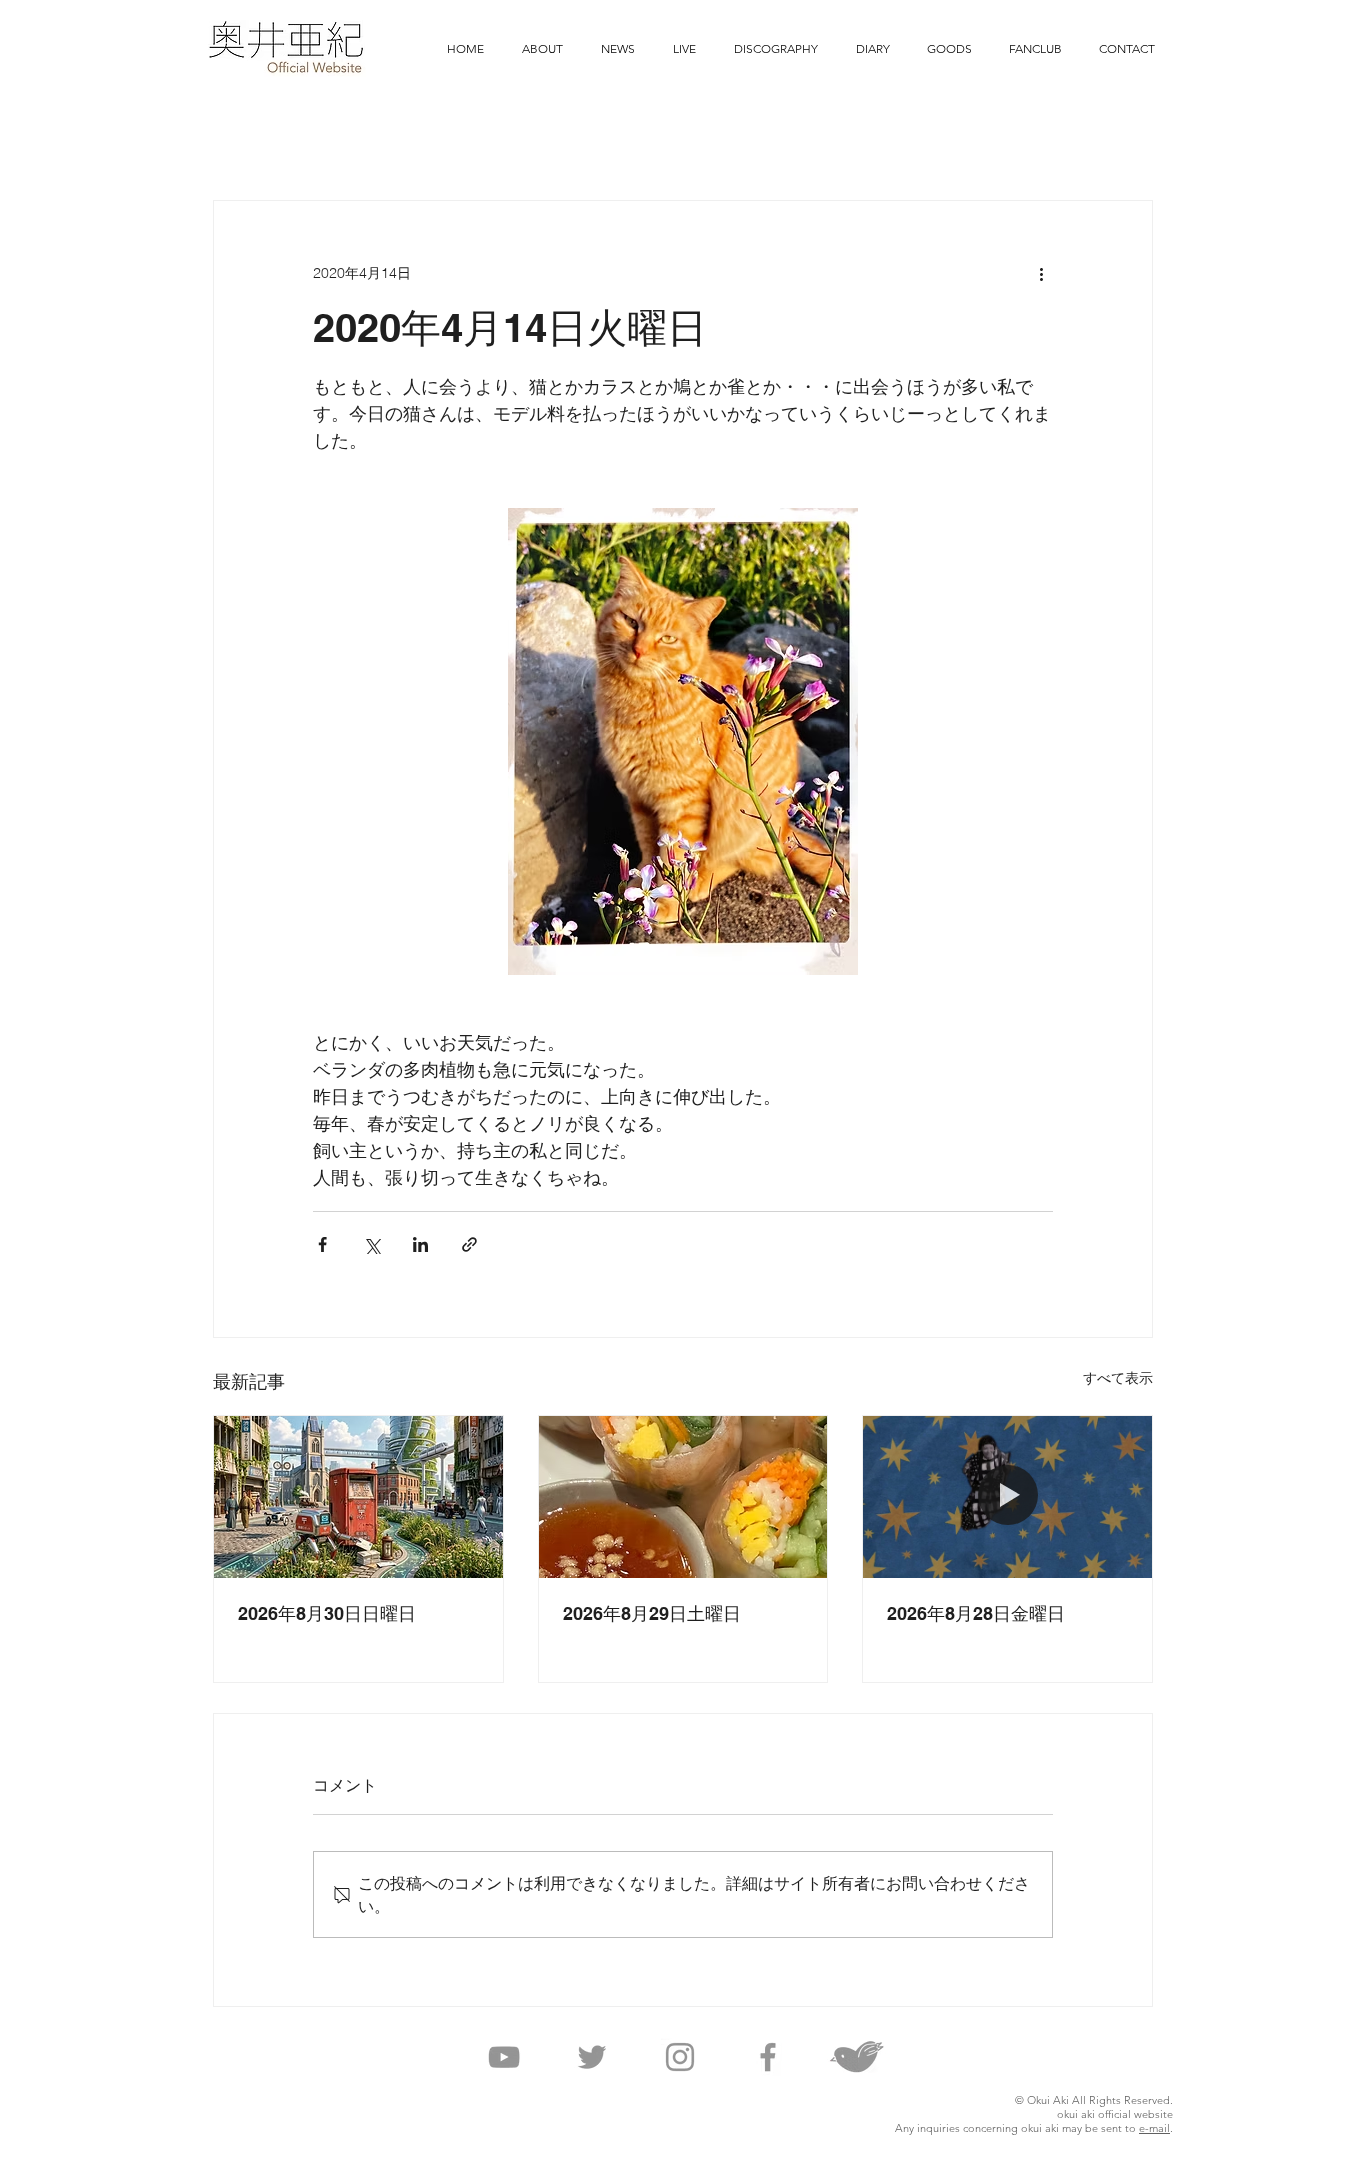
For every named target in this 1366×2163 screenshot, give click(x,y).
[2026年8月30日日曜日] (358, 1497)
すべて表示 (1118, 1378)
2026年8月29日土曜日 (652, 1613)
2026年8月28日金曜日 (976, 1613)
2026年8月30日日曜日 (327, 1613)
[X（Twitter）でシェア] (371, 1244)
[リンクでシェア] (469, 1244)
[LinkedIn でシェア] (420, 1244)
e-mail (1154, 2128)
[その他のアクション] (1041, 273)
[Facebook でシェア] (322, 1244)
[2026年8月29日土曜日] (683, 1497)
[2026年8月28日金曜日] (1007, 1497)
